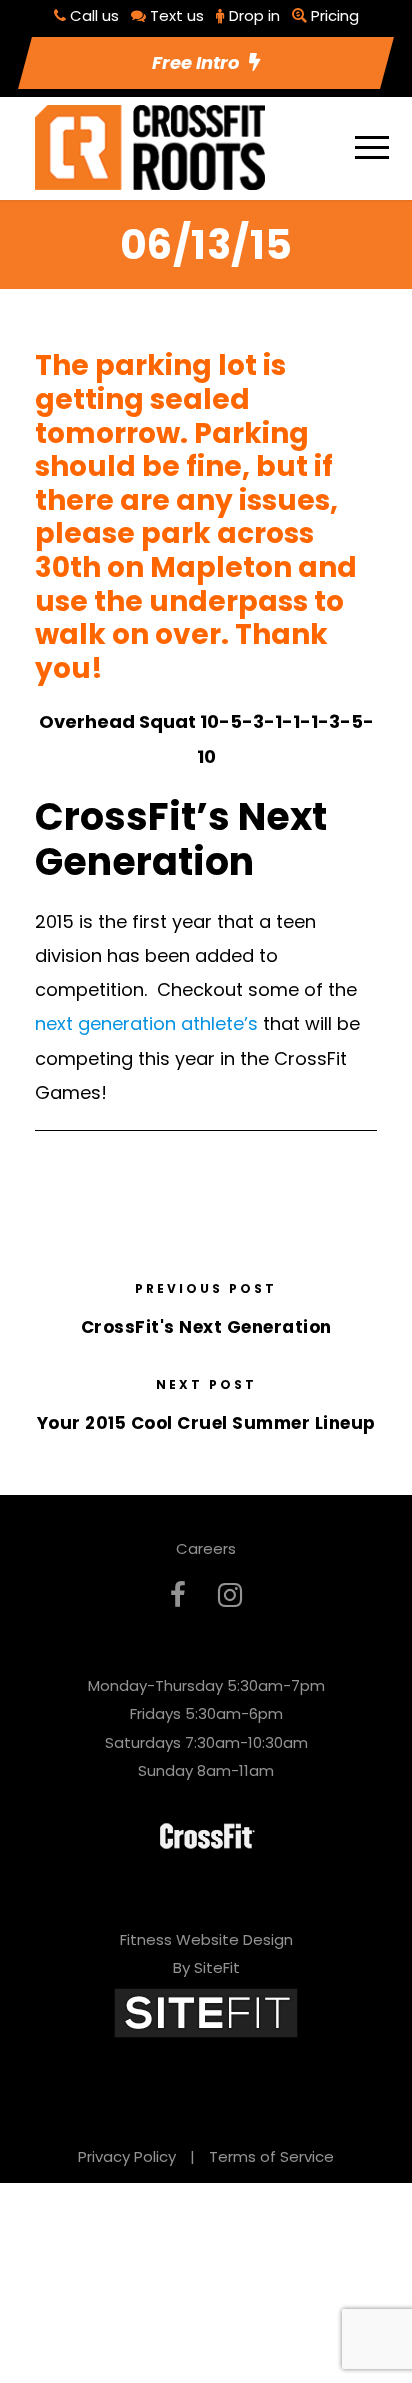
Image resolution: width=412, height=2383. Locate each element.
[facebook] (178, 1595)
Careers (206, 1548)
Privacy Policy (127, 2156)
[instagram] (230, 1595)
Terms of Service (271, 2156)
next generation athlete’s (146, 1023)
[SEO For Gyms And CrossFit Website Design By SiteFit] (206, 2011)
